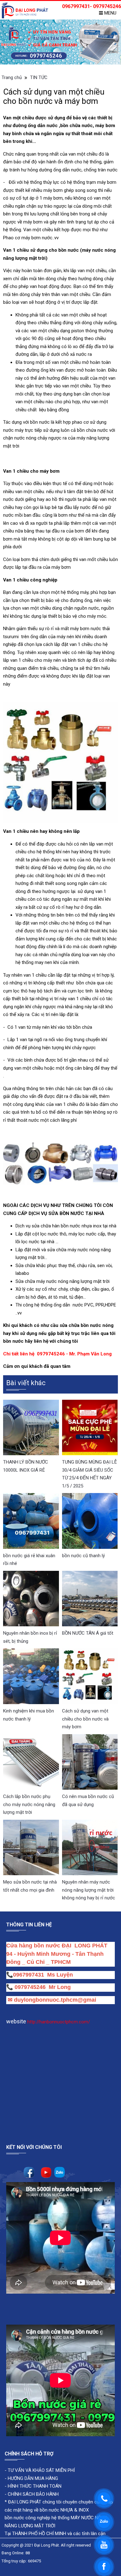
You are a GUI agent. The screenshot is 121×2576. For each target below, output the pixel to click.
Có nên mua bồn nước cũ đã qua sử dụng (88, 1801)
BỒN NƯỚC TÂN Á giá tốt (88, 1633)
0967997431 (29, 1975)
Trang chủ (12, 77)
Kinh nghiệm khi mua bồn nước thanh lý (29, 1715)
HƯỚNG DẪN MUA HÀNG (32, 2478)
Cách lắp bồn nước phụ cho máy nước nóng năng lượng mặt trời (29, 1804)
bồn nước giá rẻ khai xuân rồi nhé (29, 1560)
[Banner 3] (60, 42)
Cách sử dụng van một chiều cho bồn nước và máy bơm (85, 1719)
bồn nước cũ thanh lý (83, 1556)
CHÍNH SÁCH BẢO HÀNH (33, 2494)
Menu (110, 13)
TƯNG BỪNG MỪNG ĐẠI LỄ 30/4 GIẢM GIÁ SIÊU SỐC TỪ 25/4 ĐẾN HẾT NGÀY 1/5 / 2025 (90, 1474)
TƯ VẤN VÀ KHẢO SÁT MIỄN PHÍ (41, 2470)
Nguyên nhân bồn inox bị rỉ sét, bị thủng (30, 1637)
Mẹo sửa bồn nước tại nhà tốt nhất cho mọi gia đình (30, 1886)
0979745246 (32, 1987)
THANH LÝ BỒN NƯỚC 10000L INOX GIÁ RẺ (26, 1466)
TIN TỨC (39, 77)
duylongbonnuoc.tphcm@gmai (54, 2000)
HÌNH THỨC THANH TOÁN (34, 2486)
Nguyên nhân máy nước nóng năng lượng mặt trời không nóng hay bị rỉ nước (89, 1890)
